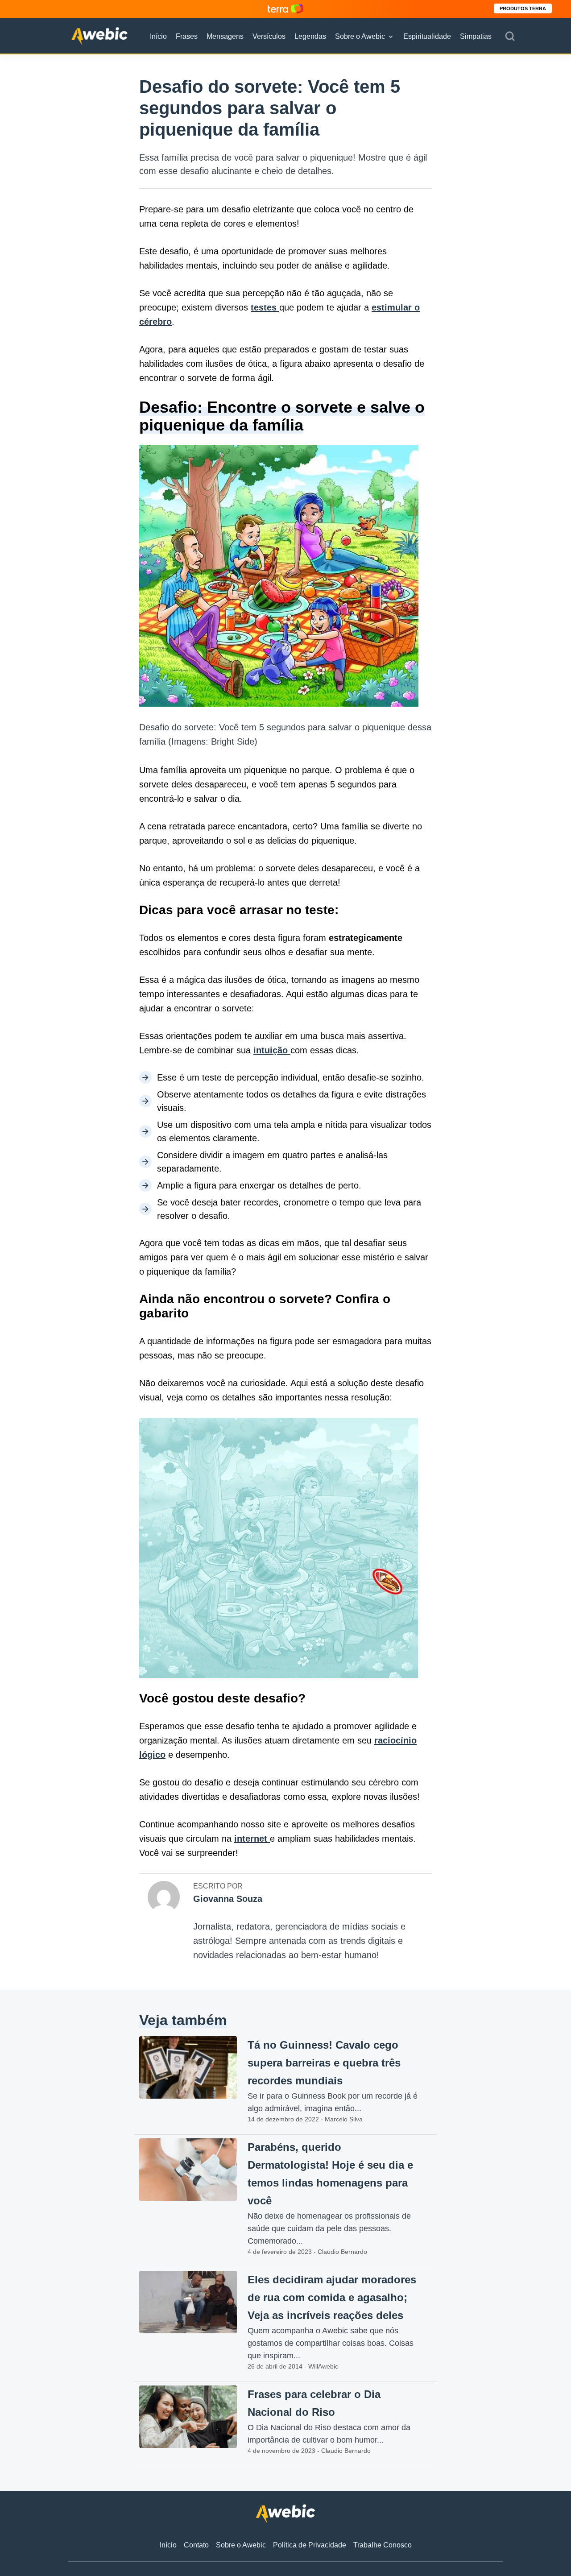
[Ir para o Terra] (285, 9)
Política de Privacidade (310, 2545)
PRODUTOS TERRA (523, 8)
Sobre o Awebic (360, 36)
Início (158, 36)
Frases (187, 36)
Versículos (269, 36)
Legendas (310, 36)
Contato (196, 2545)
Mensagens (225, 36)
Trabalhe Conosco (383, 2545)
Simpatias (476, 36)
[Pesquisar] (510, 37)
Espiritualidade (427, 36)
